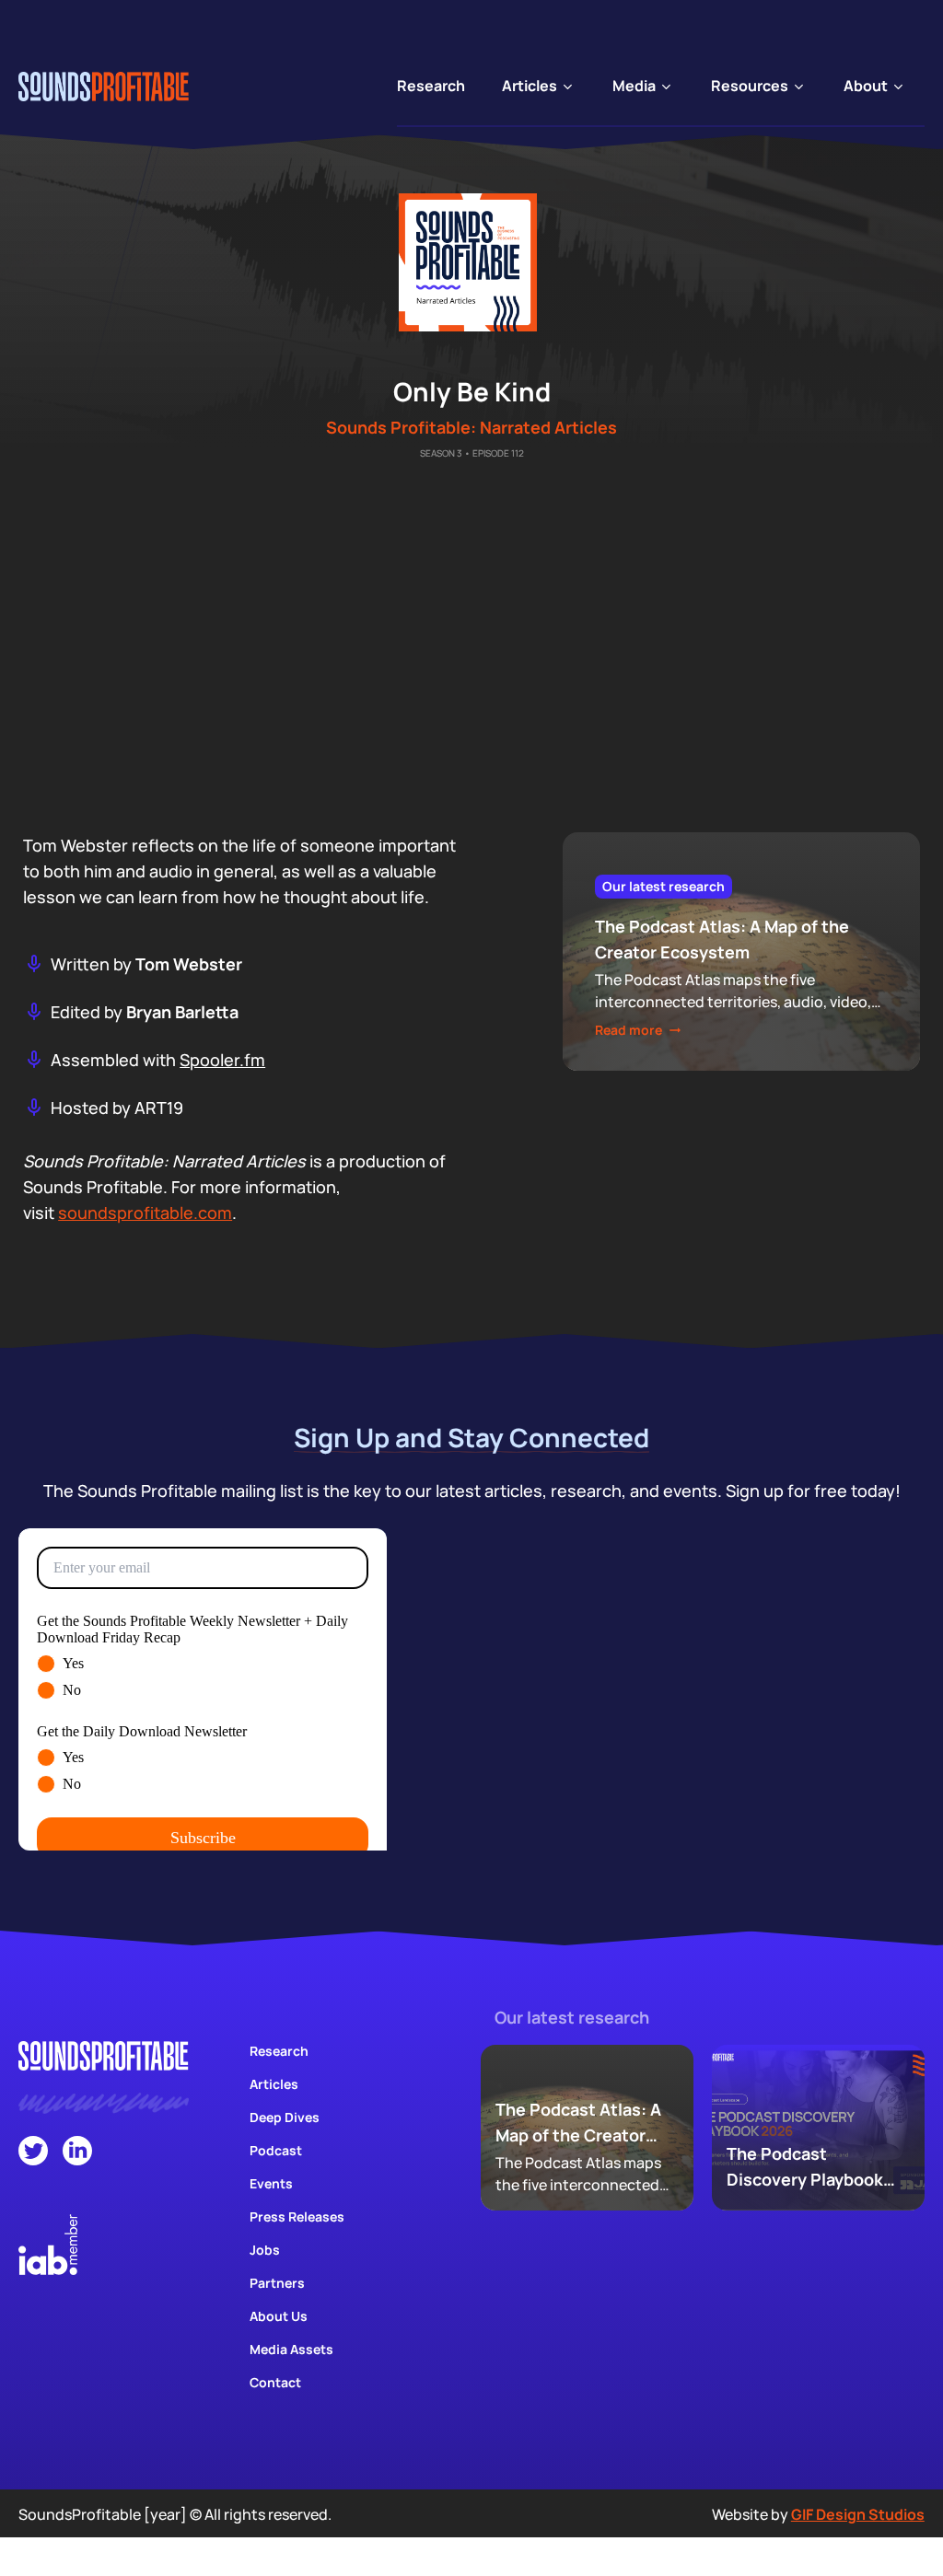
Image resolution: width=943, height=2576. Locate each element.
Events (271, 2183)
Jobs (265, 2250)
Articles (274, 2084)
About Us (279, 2316)
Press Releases (297, 2216)
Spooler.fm (222, 1060)
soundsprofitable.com (145, 1213)
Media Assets (291, 2349)
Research (279, 2051)
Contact (275, 2382)
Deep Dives (285, 2117)
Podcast (276, 2150)
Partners (277, 2283)
